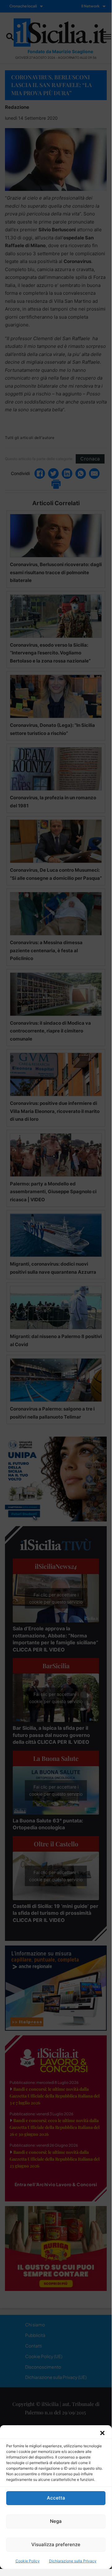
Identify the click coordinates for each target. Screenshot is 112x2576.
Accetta (56, 2498)
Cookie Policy (28, 2561)
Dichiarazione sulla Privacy (73, 2561)
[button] (102, 2433)
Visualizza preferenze (56, 2544)
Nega (56, 2521)
